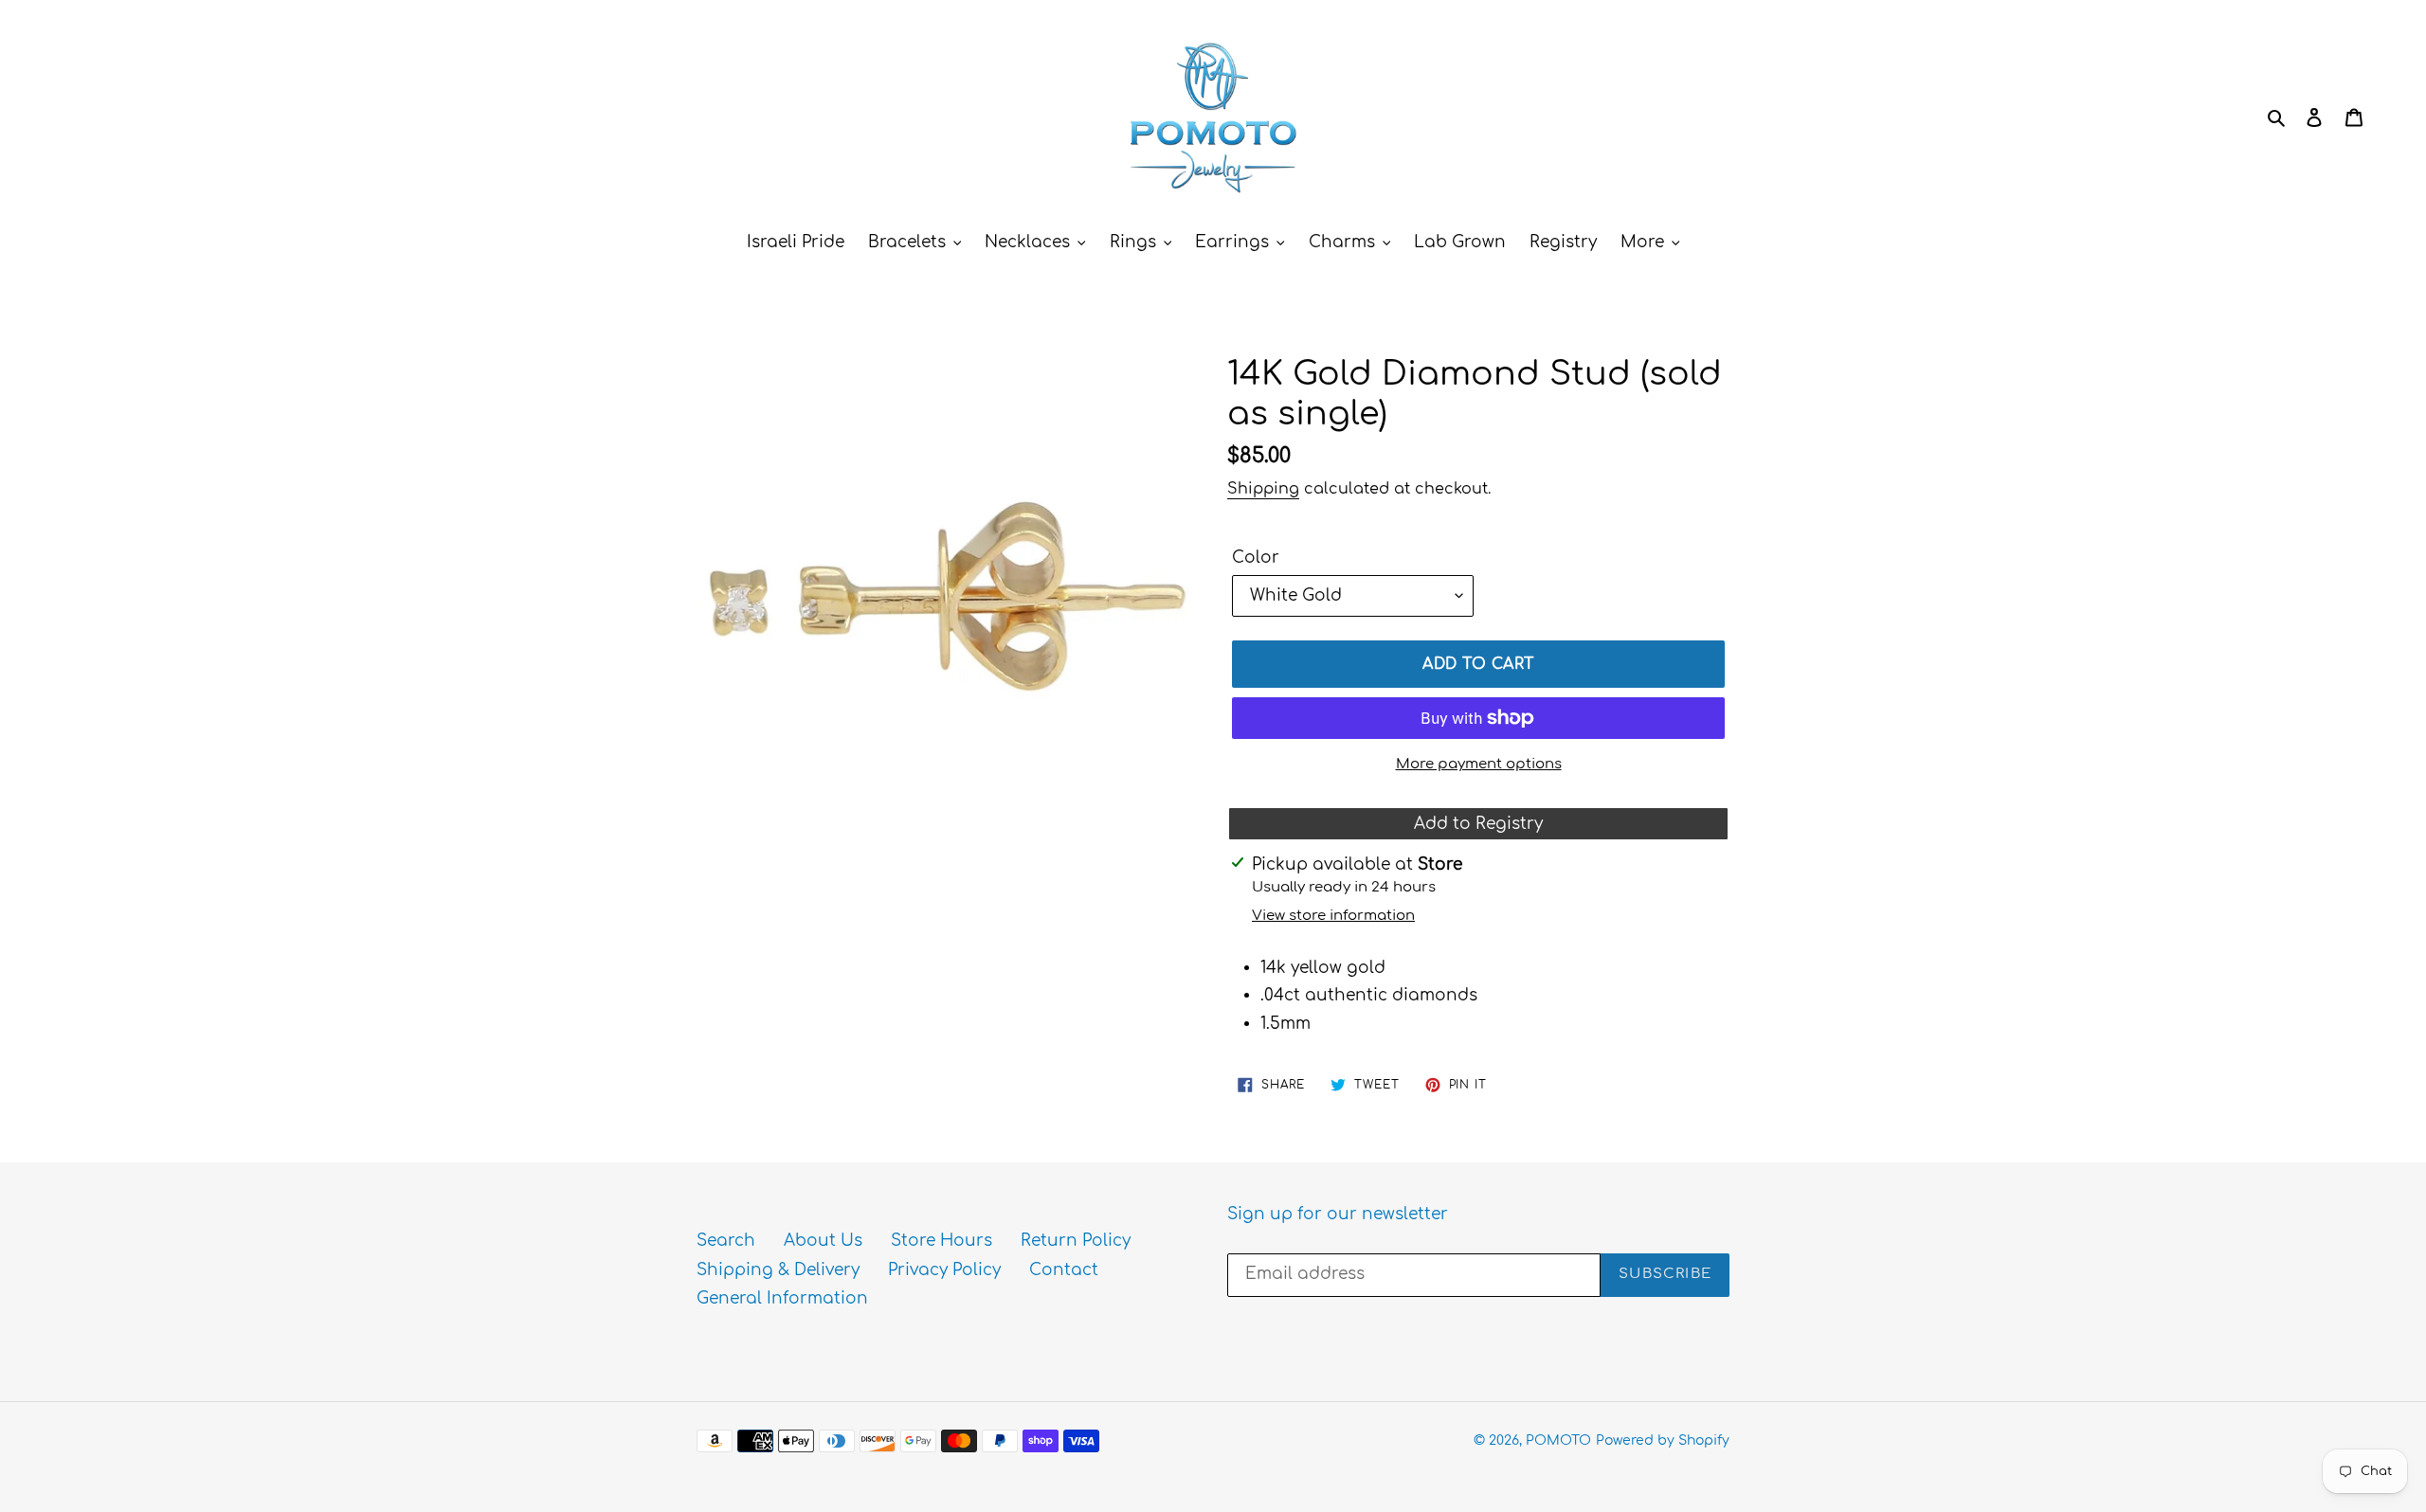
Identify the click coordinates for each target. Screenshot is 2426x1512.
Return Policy (1076, 1241)
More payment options (1479, 764)
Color (1256, 558)
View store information (1333, 916)
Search (726, 1241)
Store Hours (941, 1241)
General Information (782, 1298)
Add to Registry (1478, 824)
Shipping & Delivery (778, 1270)
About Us (823, 1241)
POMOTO (1558, 1440)
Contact (1064, 1270)
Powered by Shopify (1663, 1440)
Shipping (1263, 489)
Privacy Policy (944, 1270)
